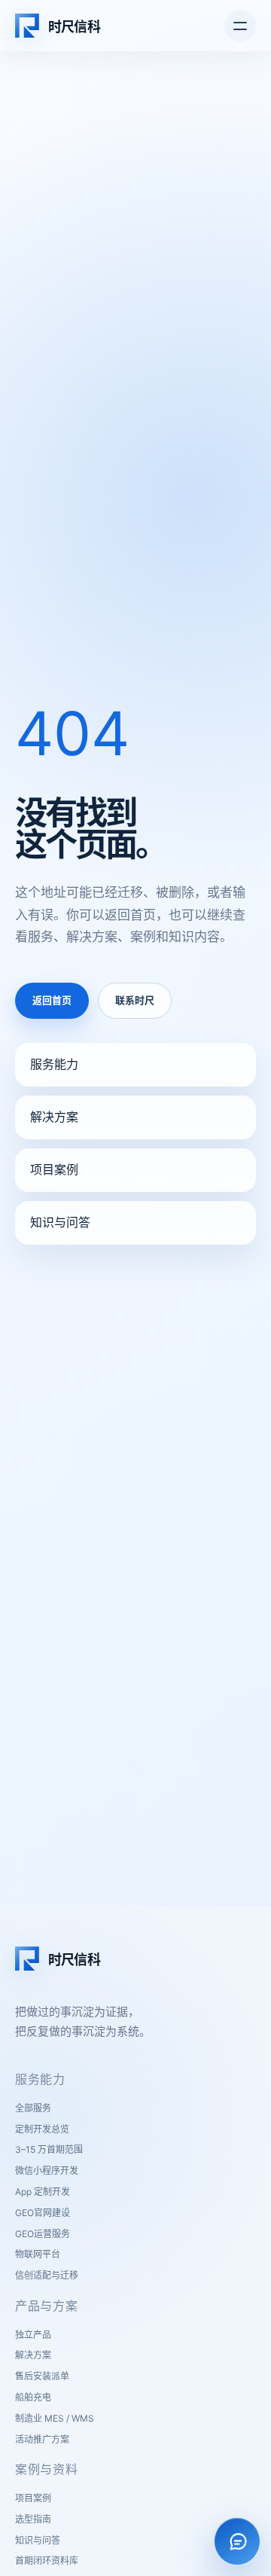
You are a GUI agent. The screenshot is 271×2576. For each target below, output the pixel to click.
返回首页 (52, 1000)
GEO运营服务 (43, 2234)
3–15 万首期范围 (49, 2149)
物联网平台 (38, 2254)
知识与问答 (60, 1222)
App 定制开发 (43, 2192)
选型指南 (33, 2519)
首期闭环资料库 (47, 2561)
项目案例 (54, 1169)
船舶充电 (33, 2397)
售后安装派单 (42, 2376)
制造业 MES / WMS (55, 2418)
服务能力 (54, 1064)
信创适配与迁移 (47, 2275)
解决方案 (54, 1117)
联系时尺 (135, 1000)
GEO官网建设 (43, 2213)
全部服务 (33, 2108)
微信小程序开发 (47, 2171)
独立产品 (33, 2335)
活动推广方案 (42, 2439)
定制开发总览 (42, 2129)
